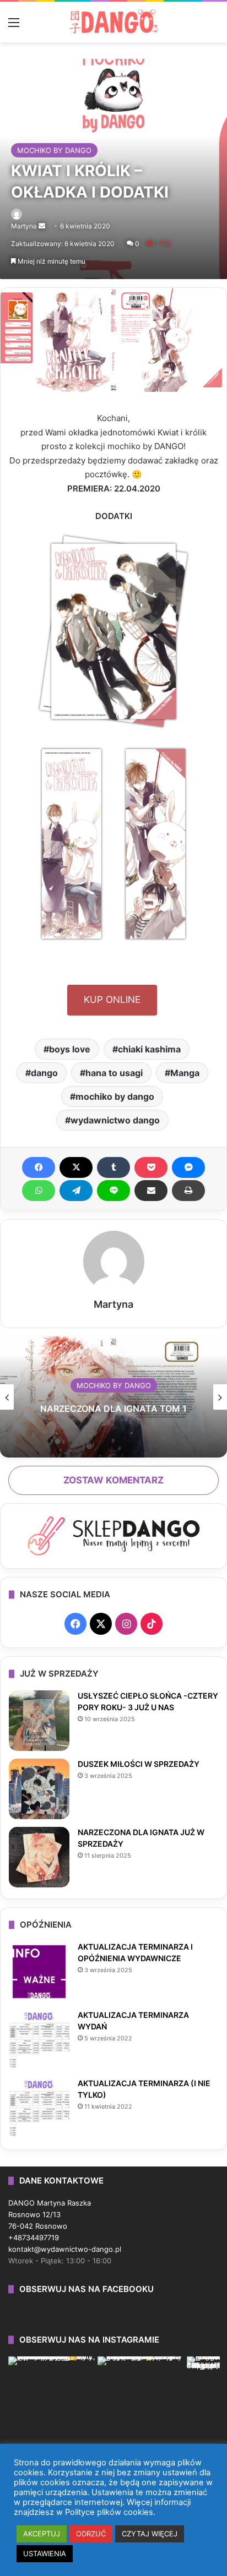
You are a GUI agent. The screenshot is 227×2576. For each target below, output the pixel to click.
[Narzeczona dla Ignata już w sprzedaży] (39, 1857)
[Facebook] (39, 1167)
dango (44, 1073)
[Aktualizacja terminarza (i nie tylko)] (39, 2108)
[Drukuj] (188, 1191)
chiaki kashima (149, 1049)
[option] (113, 1397)
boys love (70, 1049)
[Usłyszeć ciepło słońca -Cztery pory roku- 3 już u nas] (39, 1721)
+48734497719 (34, 2237)
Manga (185, 1073)
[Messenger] (188, 1167)
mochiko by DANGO (54, 150)
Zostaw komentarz (113, 1480)
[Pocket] (151, 1167)
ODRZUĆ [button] (91, 2534)
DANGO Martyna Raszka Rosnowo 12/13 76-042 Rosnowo (50, 2214)
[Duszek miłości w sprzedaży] (39, 1789)
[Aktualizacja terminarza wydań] (39, 2040)
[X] (76, 1167)
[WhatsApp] (39, 1191)
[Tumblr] (113, 1167)
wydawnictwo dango (115, 1120)
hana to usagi (114, 1073)
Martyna (24, 226)
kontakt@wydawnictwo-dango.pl (65, 2249)
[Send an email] (42, 226)
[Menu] (14, 26)
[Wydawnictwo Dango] (113, 21)
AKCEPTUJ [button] (42, 2534)
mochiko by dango (115, 1096)
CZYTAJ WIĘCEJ (150, 2534)
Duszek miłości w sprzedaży (139, 1764)
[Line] (113, 1191)
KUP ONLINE (112, 1000)
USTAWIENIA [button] (45, 2553)
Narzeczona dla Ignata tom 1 (113, 1409)
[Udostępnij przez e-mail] (151, 1191)
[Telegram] (76, 1191)
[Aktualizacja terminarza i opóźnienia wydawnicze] (39, 1972)
